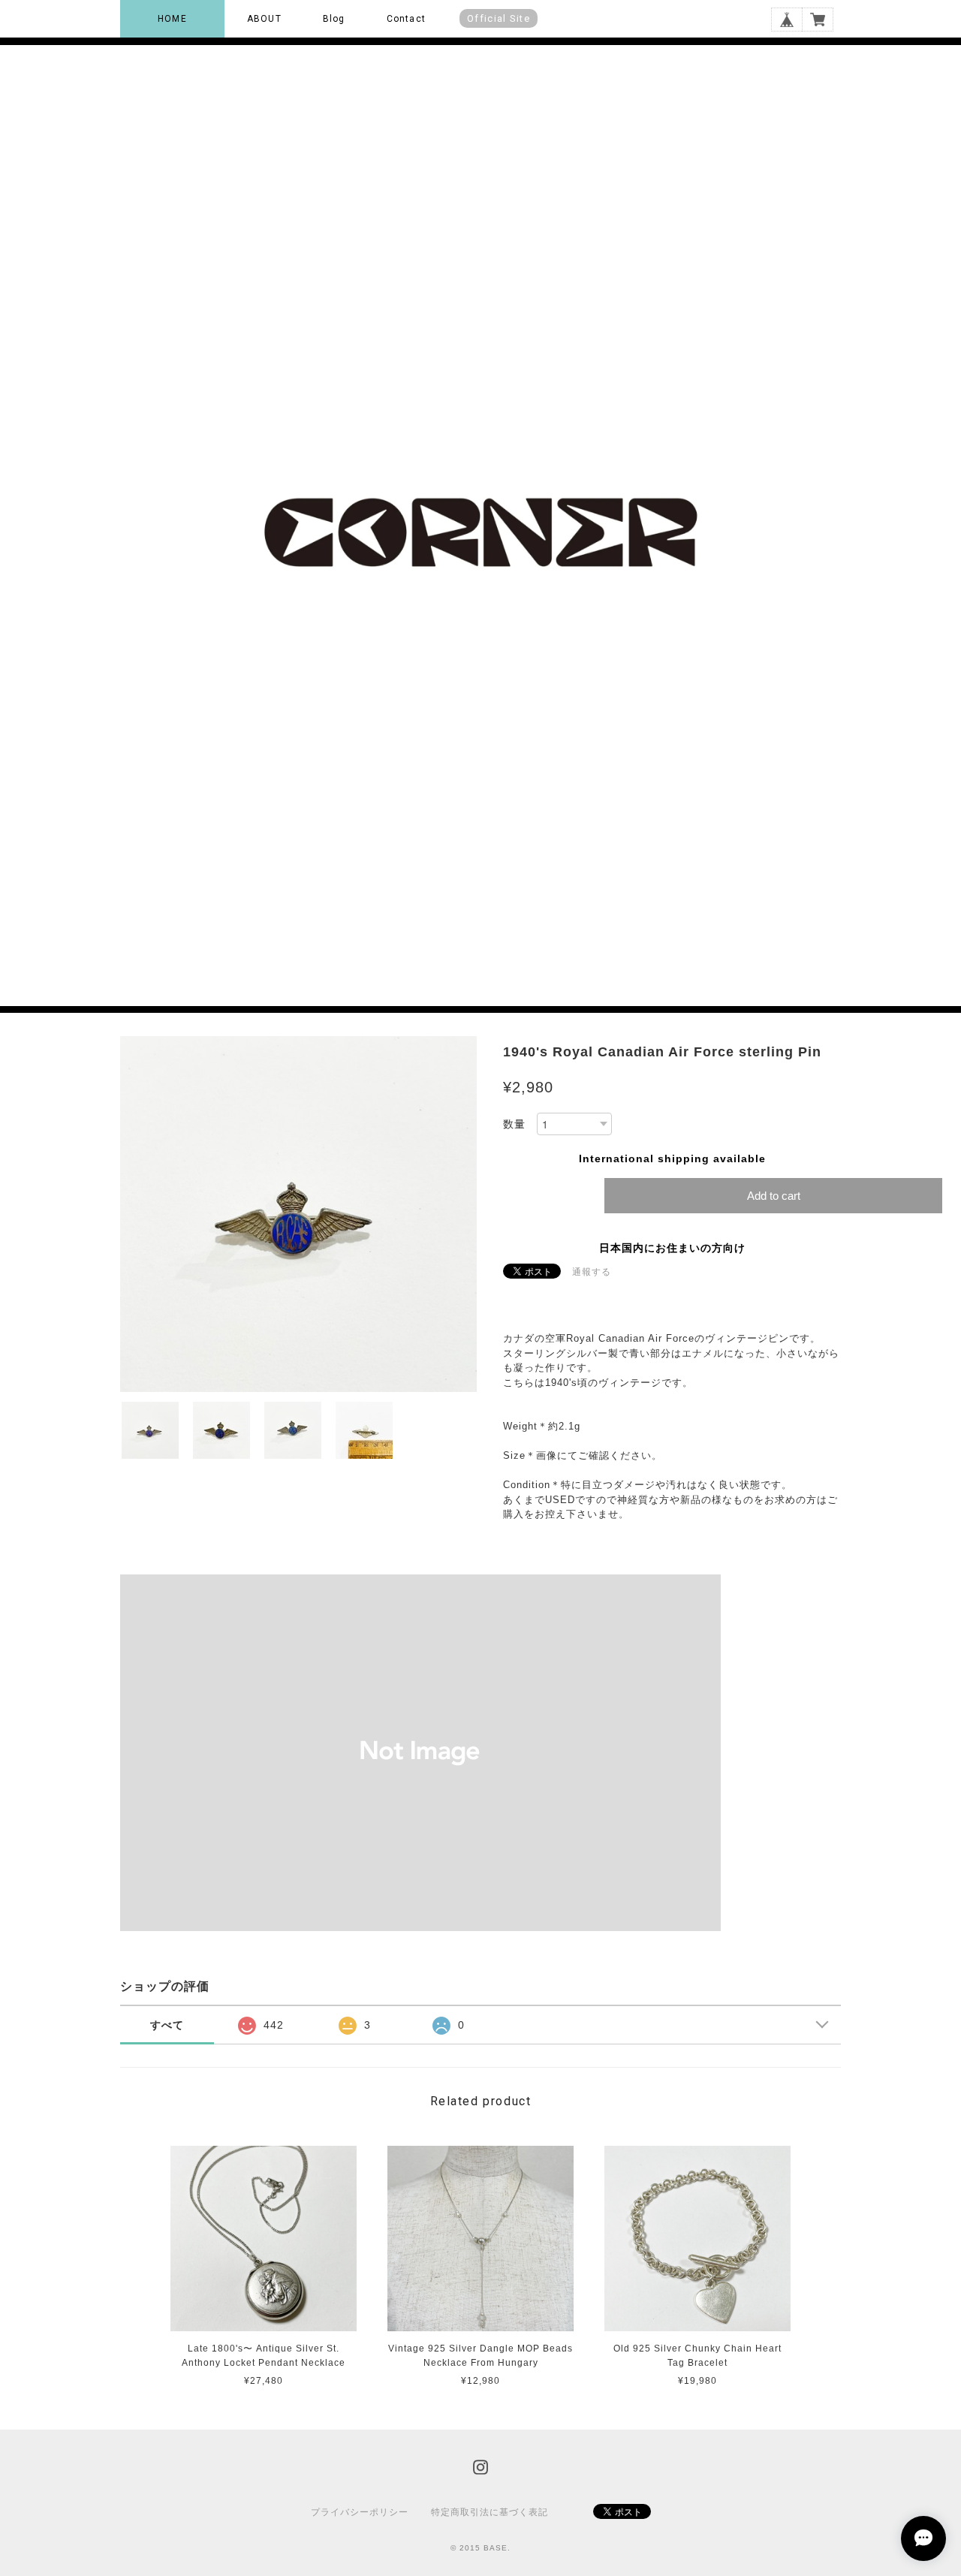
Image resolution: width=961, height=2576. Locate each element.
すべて (167, 2025)
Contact (406, 19)
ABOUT (264, 19)
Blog (334, 19)
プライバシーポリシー (360, 2512)
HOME (172, 19)
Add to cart (774, 1196)
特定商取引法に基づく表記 (490, 2512)
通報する (592, 1272)
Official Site (499, 18)
